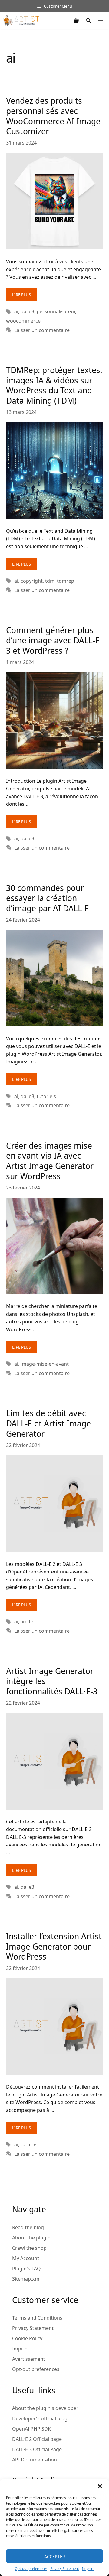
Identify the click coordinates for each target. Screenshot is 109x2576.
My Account (26, 2258)
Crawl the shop (29, 2248)
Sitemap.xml (26, 2279)
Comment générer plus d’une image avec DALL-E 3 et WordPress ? (53, 640)
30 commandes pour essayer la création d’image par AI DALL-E (48, 898)
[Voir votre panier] (76, 21)
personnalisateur (56, 311)
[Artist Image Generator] (21, 21)
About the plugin (31, 2238)
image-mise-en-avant (45, 1364)
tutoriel (29, 2144)
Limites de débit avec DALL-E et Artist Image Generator (48, 1423)
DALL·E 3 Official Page (37, 2449)
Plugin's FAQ (26, 2268)
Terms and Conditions (37, 2318)
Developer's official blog (40, 2418)
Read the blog (28, 2227)
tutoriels (46, 1096)
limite (27, 1621)
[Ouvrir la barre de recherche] (88, 21)
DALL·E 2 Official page (37, 2439)
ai (16, 311)
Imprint (88, 2569)
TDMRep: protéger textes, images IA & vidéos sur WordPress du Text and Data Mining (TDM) (54, 385)
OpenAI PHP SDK (31, 2429)
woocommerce (23, 321)
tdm (50, 581)
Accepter (55, 2556)
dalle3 (27, 311)
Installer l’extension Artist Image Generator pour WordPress (54, 1946)
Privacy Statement (65, 2569)
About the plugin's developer (45, 2408)
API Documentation (35, 2459)
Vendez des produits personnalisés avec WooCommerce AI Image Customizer (53, 116)
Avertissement (29, 2359)
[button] (100, 2486)
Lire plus (21, 295)
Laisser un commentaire (42, 330)
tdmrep (66, 581)
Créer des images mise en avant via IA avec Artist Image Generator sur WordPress (50, 1161)
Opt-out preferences (31, 2569)
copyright (32, 581)
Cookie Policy (27, 2338)
